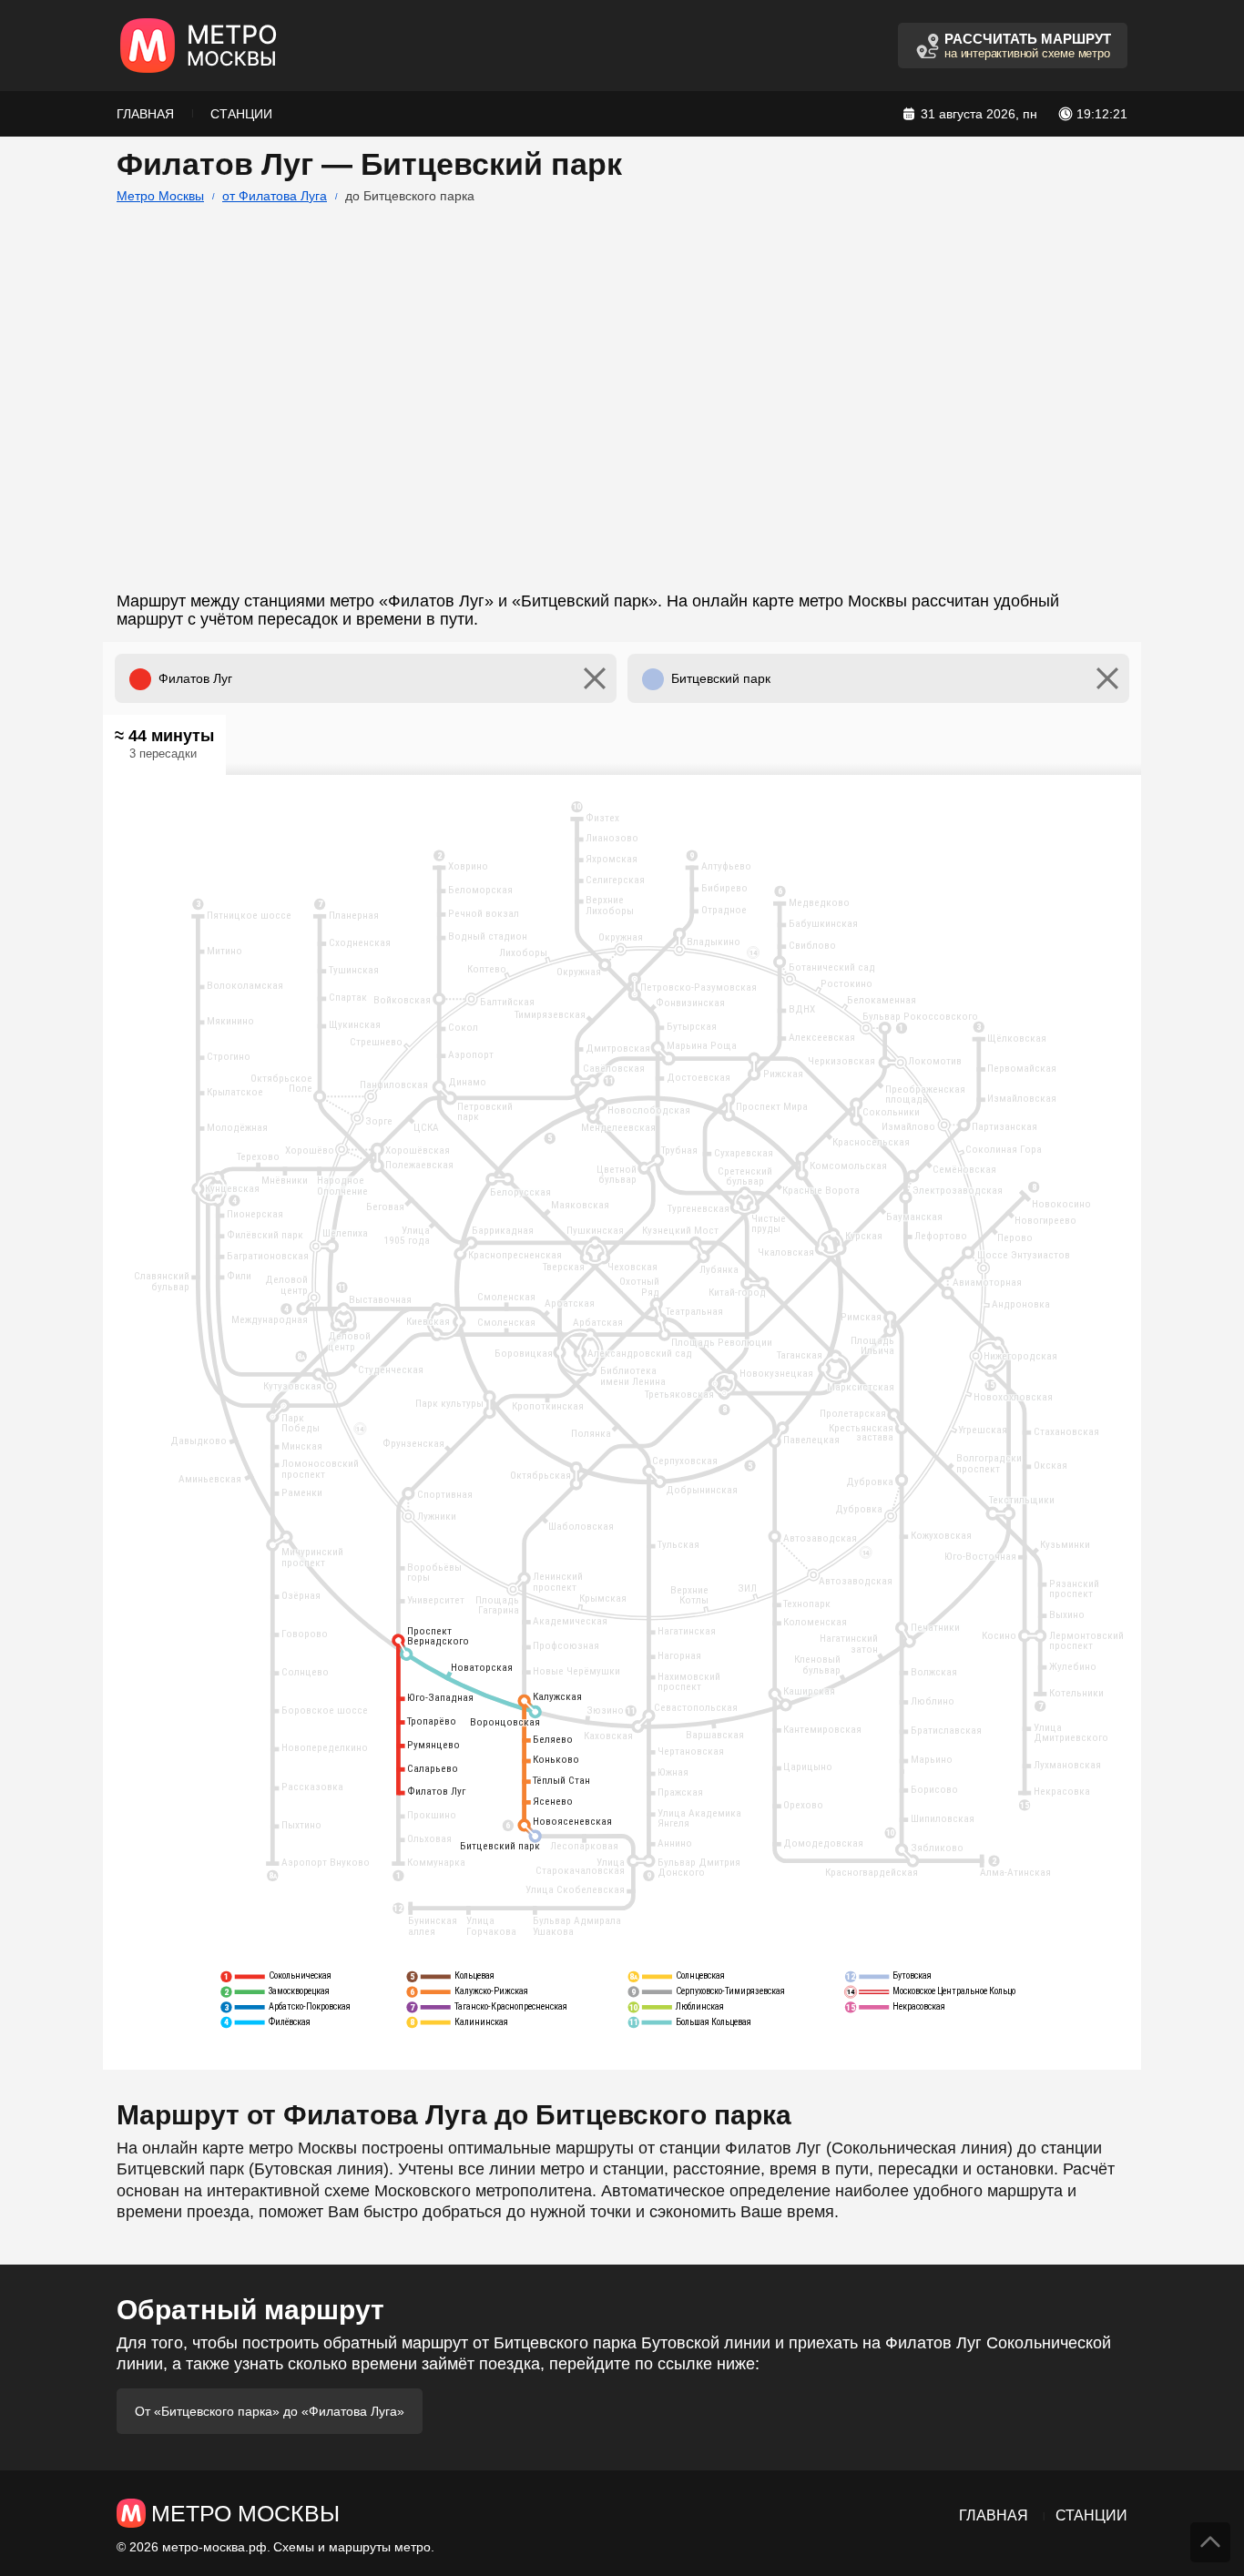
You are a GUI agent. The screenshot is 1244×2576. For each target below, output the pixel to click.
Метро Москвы (160, 196)
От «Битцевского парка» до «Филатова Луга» (270, 2411)
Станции (241, 114)
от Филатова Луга (275, 196)
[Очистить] (595, 678)
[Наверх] (1210, 2542)
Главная (145, 114)
